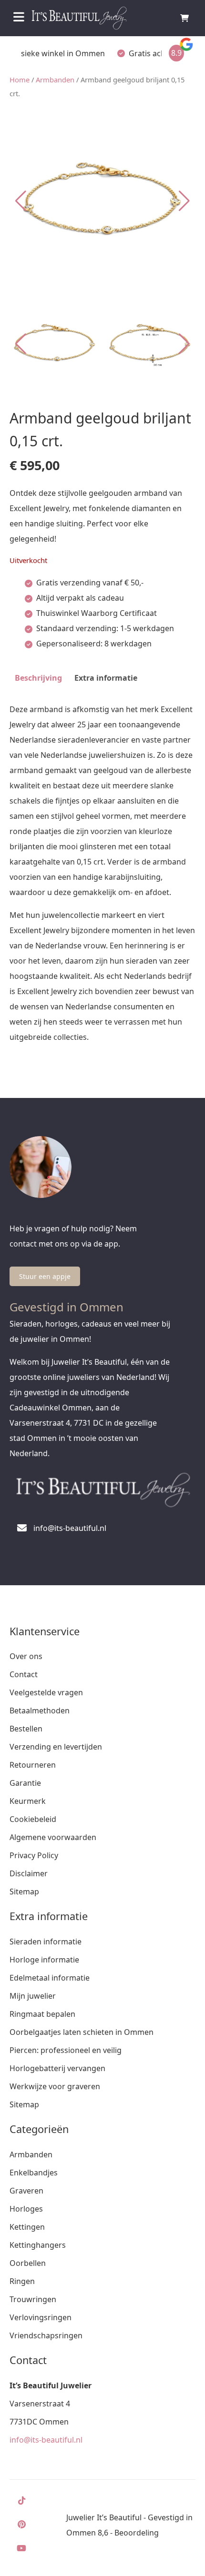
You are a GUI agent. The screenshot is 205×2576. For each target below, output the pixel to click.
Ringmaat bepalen (42, 2014)
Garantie (25, 1783)
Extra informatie (106, 678)
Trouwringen (33, 2299)
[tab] (38, 678)
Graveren (26, 2191)
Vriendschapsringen (46, 2335)
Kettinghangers (38, 2245)
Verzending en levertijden (56, 1747)
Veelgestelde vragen (46, 1692)
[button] (184, 201)
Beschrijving (38, 678)
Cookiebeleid (33, 1819)
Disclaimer (29, 1873)
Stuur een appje (45, 1276)
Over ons (26, 1656)
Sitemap (24, 1892)
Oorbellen (28, 2263)
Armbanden (55, 80)
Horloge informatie (44, 1960)
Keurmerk (28, 1801)
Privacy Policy (34, 1855)
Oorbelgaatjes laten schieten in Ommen (82, 2032)
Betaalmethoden (40, 1711)
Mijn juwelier (33, 1996)
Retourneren (33, 1765)
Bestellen (26, 1729)
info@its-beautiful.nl (46, 2440)
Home (20, 80)
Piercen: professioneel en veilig (66, 2050)
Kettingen (27, 2227)
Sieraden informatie (46, 1942)
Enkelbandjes (34, 2173)
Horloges (26, 2209)
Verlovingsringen (41, 2317)
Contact (24, 1674)
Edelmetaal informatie (50, 1978)
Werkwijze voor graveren (55, 2086)
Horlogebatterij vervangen (57, 2068)
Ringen (22, 2281)
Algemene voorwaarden (53, 1837)
